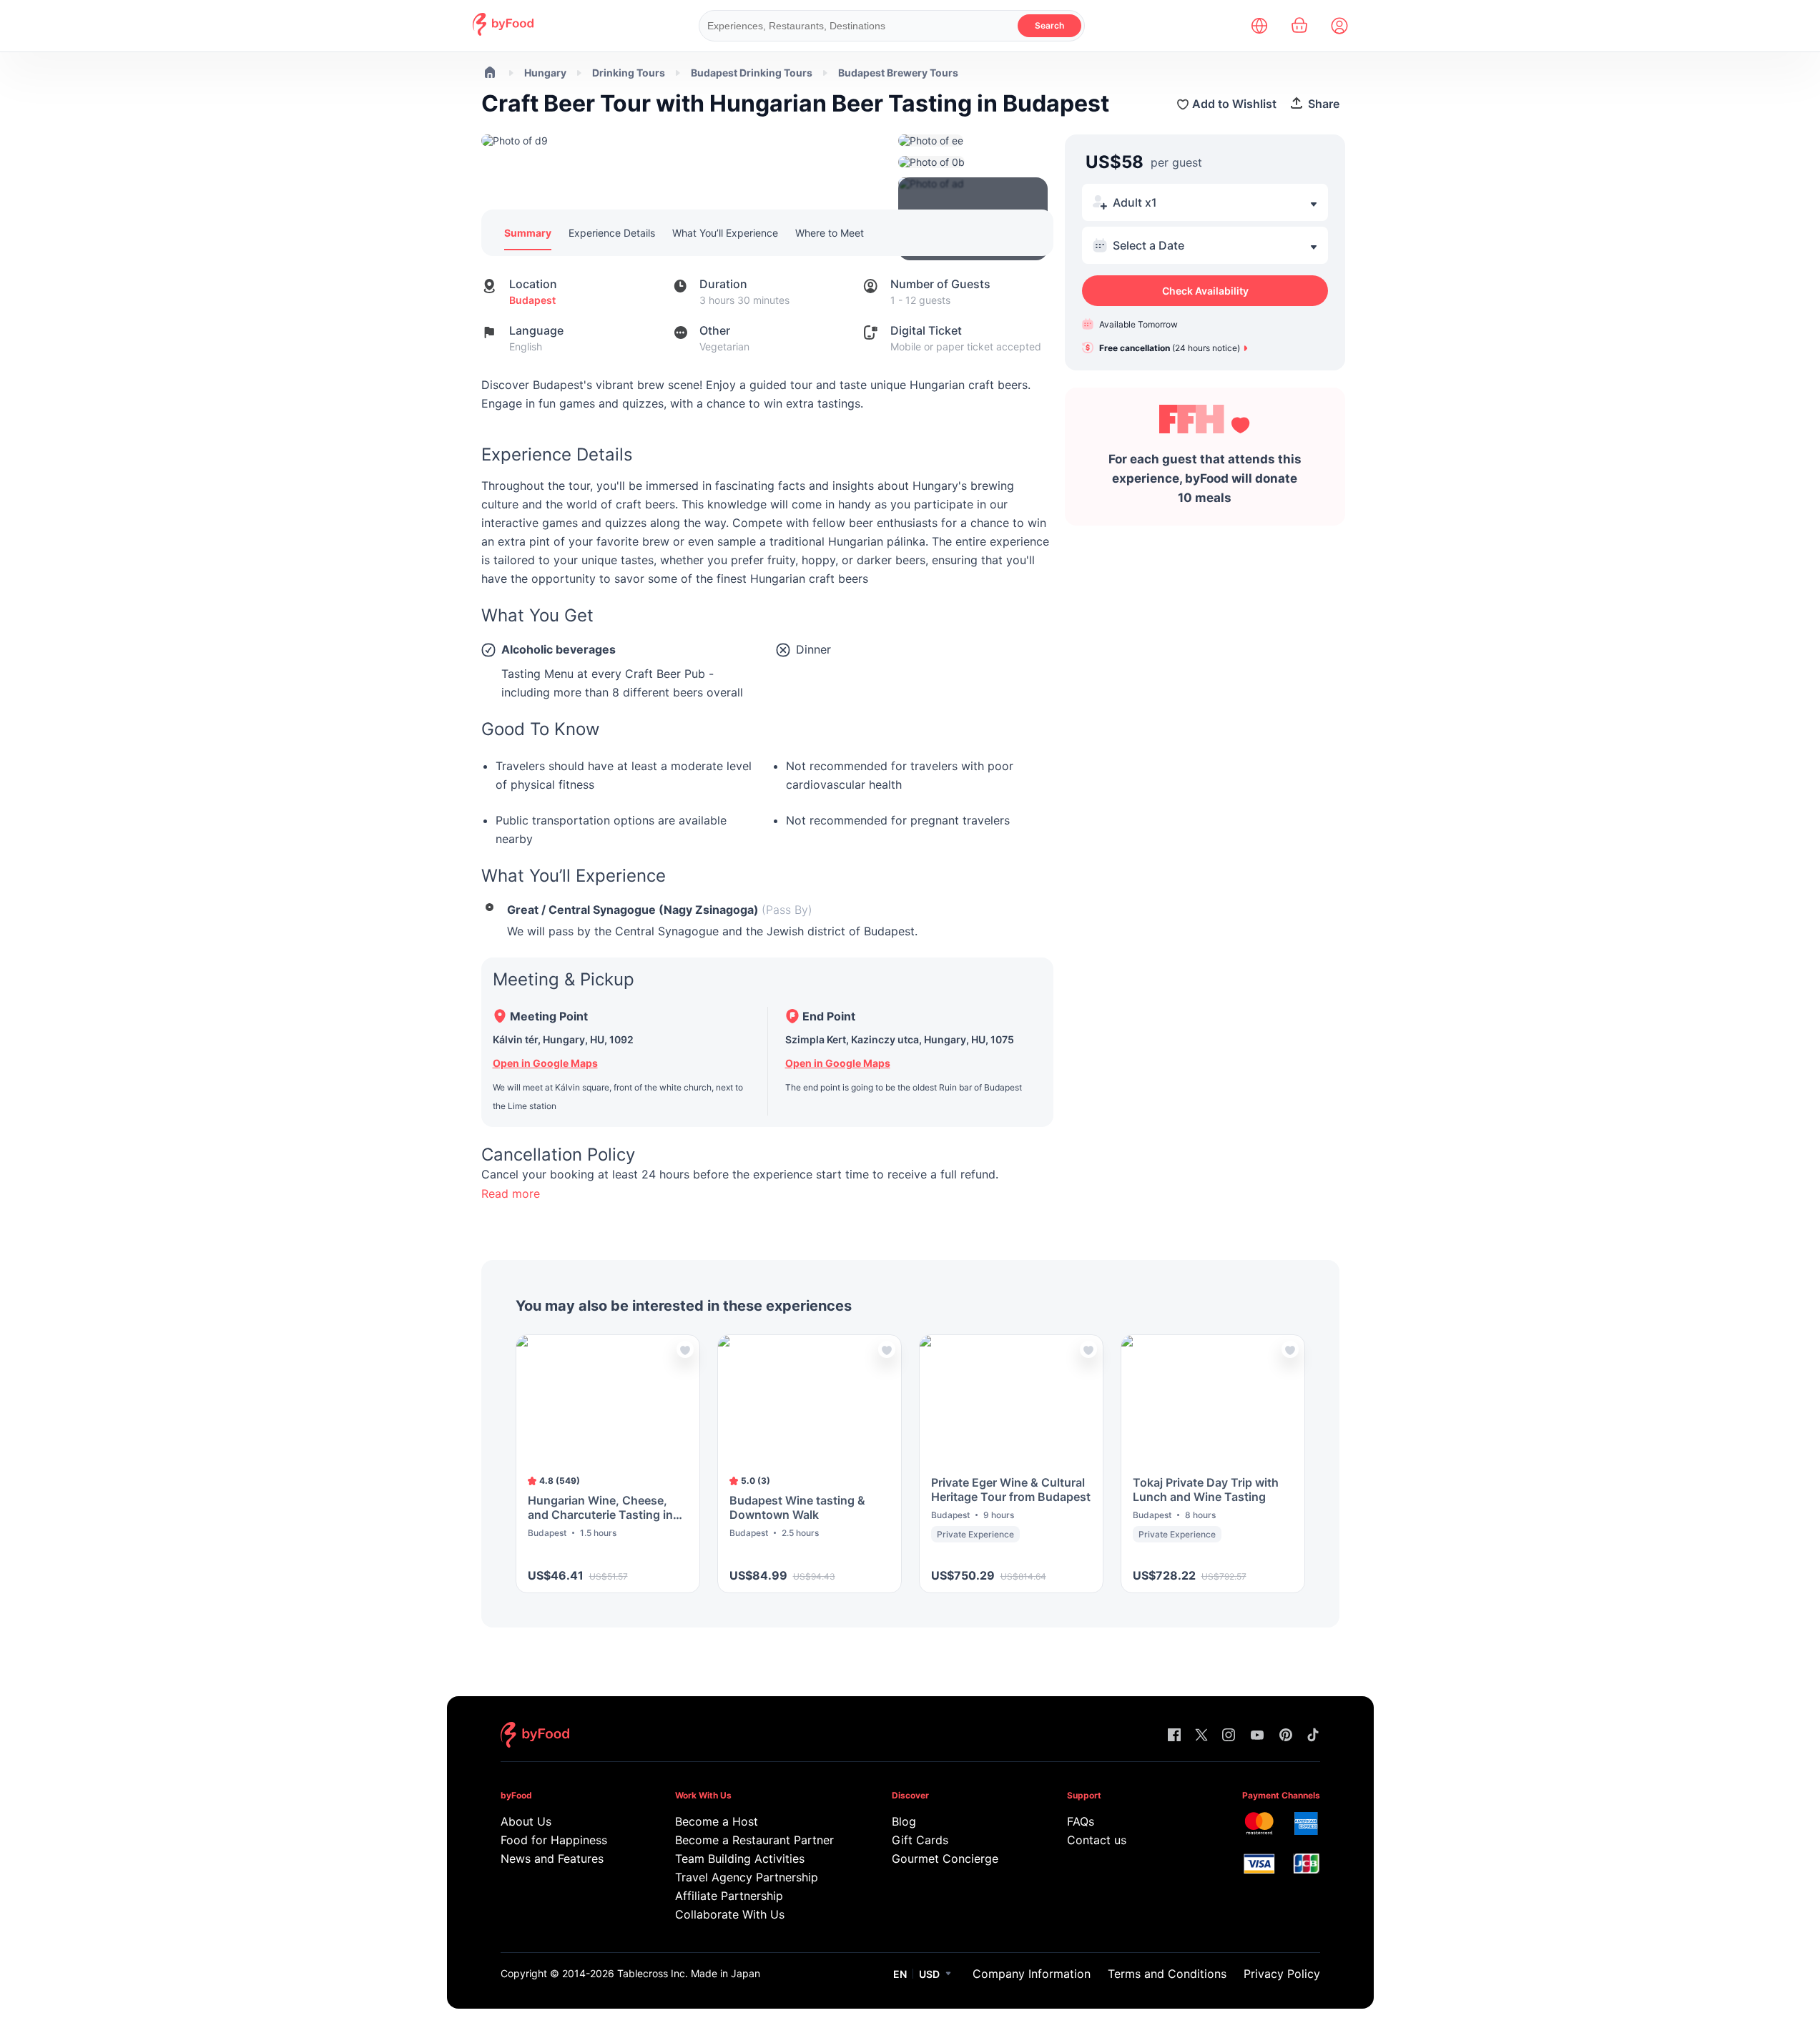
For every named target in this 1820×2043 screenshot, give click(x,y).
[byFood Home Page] (503, 32)
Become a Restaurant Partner (754, 1840)
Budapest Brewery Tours (898, 73)
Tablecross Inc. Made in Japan (689, 1973)
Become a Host (717, 1821)
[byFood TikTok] (1313, 1736)
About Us (526, 1821)
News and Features (552, 1859)
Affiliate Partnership (729, 1896)
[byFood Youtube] (1257, 1736)
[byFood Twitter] (1201, 1736)
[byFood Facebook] (1174, 1736)
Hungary (545, 73)
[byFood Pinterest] (1286, 1736)
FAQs (1081, 1821)
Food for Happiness (554, 1840)
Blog (904, 1821)
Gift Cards (920, 1840)
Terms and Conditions (1167, 1974)
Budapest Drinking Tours (752, 73)
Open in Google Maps (545, 1063)
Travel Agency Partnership (747, 1877)
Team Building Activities (740, 1859)
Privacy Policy (1282, 1974)
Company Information (1032, 1974)
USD (929, 1974)
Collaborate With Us (730, 1914)
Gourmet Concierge (945, 1859)
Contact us (1097, 1840)
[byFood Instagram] (1229, 1736)
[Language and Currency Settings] (1259, 26)
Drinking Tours (629, 73)
